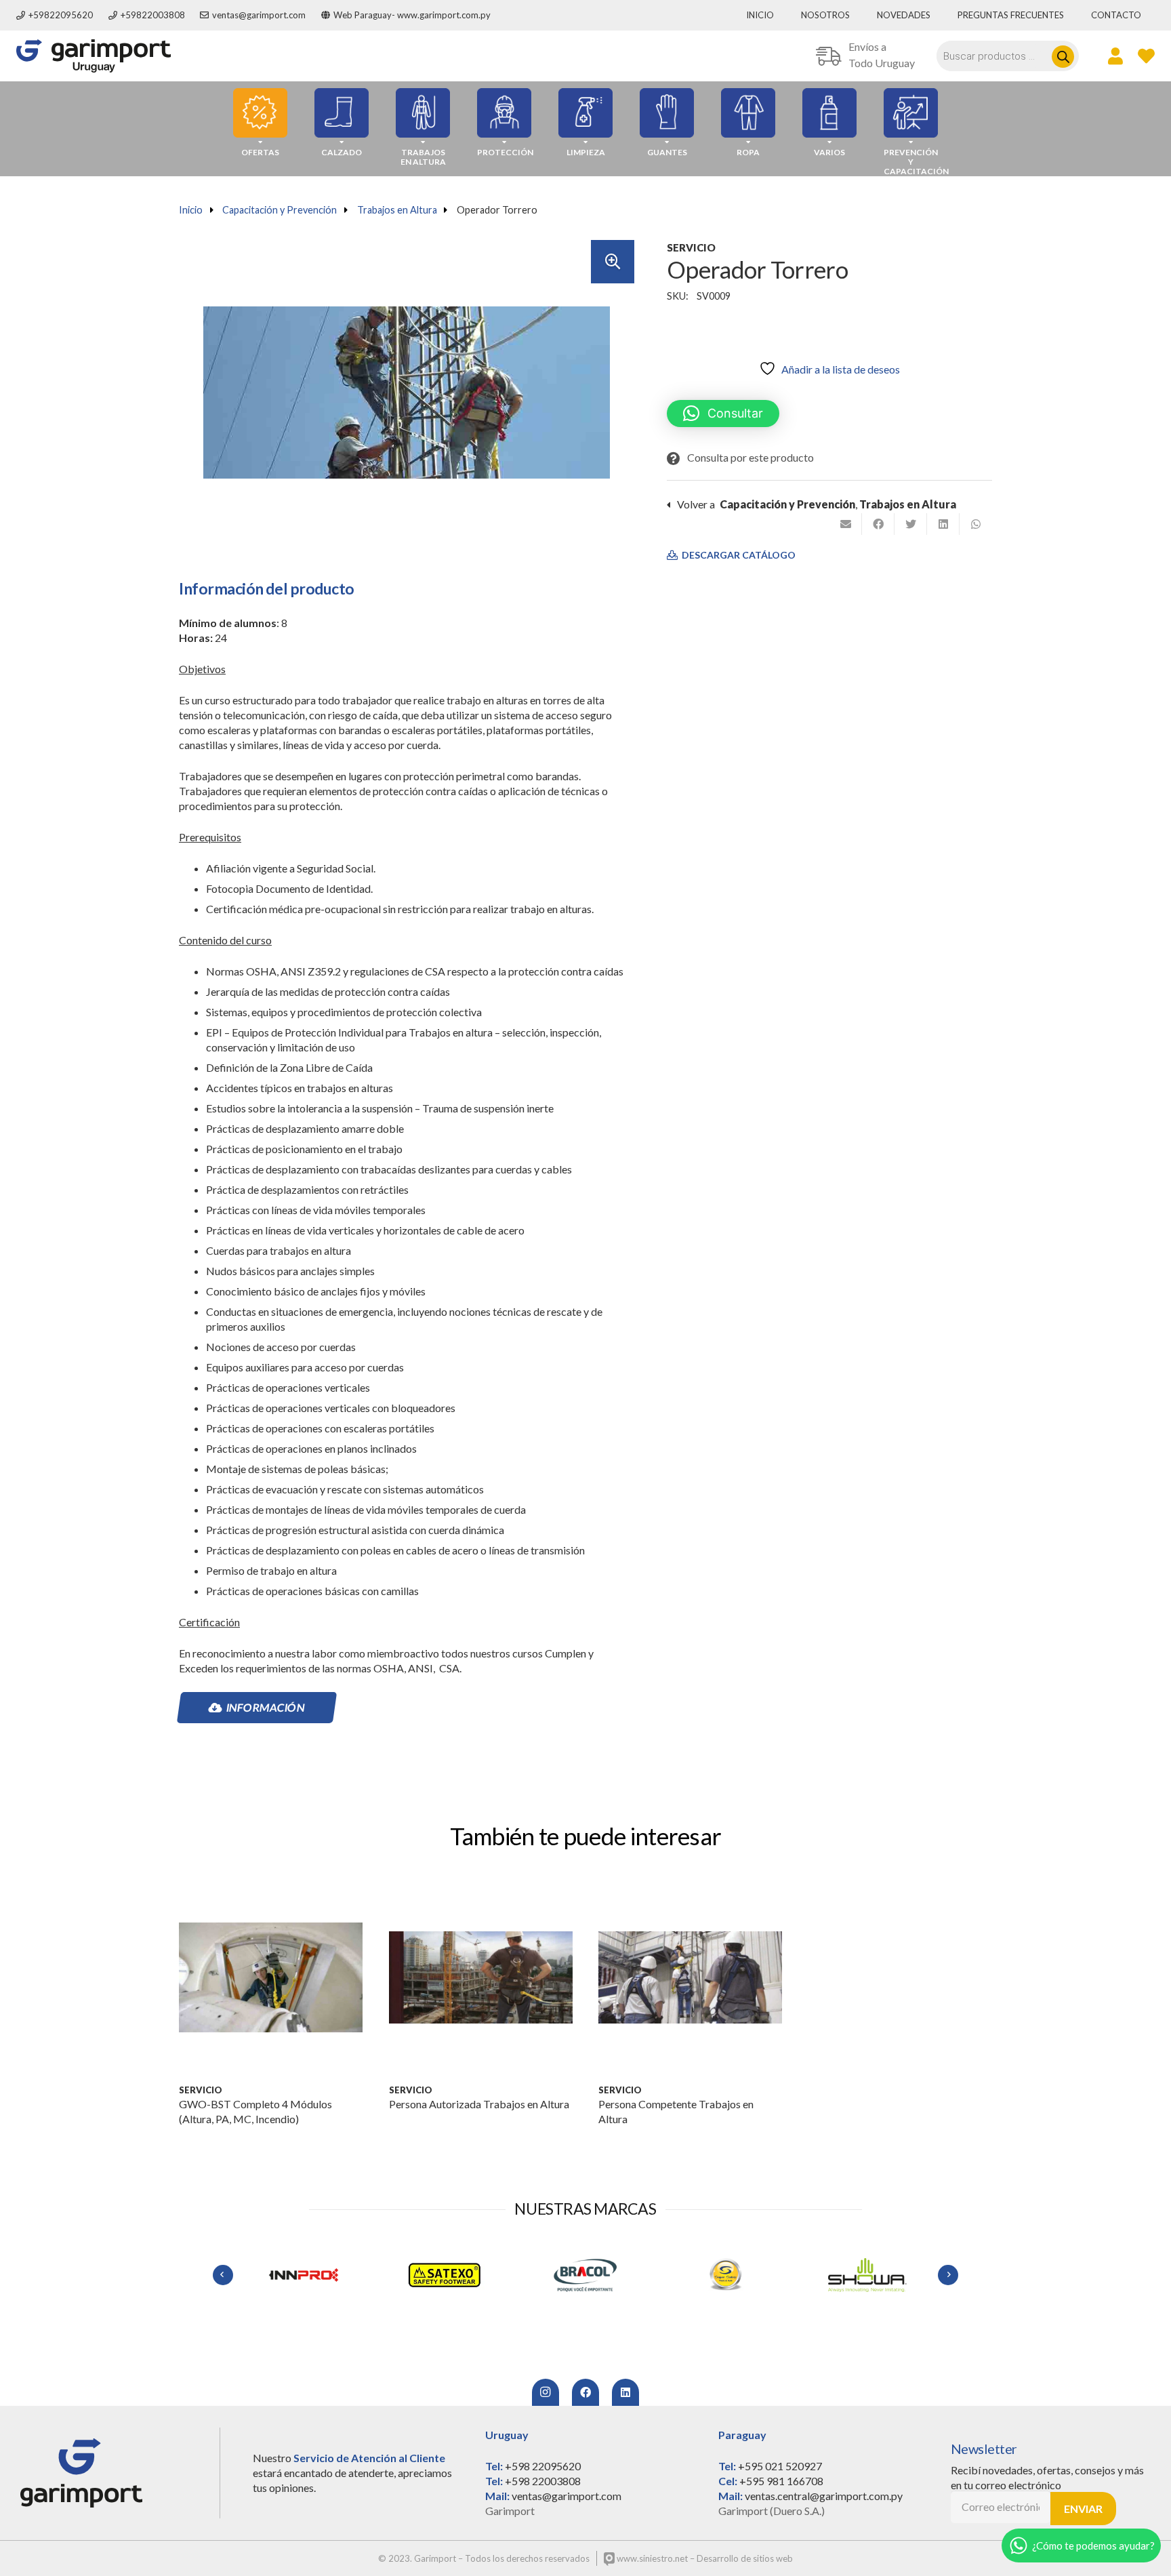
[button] (613, 262)
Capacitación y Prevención (280, 210)
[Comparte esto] (878, 524)
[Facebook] (585, 2392)
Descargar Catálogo (738, 555)
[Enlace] (94, 56)
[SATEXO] (304, 2275)
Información (266, 1707)
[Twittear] (911, 524)
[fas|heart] (1146, 56)
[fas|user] (1115, 56)
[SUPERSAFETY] (585, 2275)
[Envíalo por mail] (846, 524)
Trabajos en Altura (397, 210)
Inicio (191, 210)
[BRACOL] (445, 2275)
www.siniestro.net (651, 2558)
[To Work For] (867, 2275)
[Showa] (726, 2275)
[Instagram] (546, 2392)
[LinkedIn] (625, 2392)
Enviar (1083, 2509)
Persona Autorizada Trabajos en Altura (479, 2104)
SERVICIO (691, 247)
